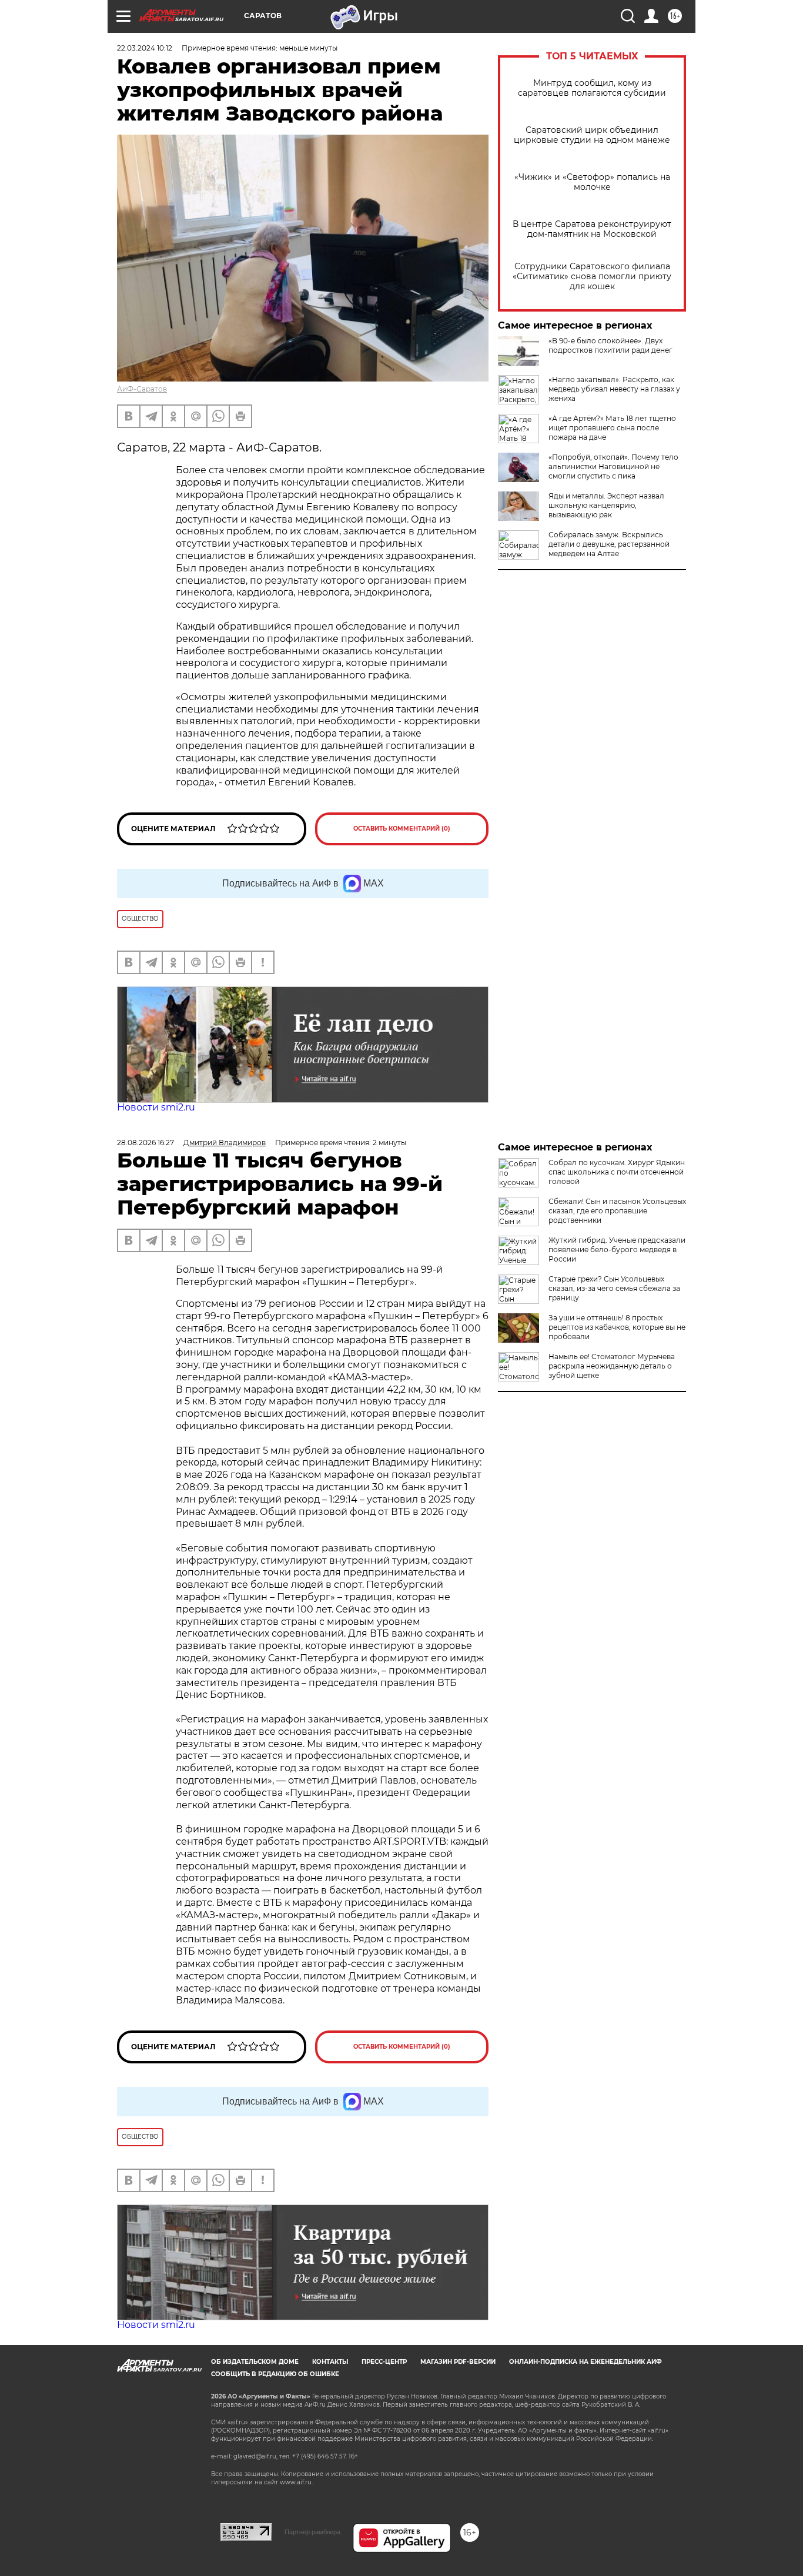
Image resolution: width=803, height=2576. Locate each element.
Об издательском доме (255, 2362)
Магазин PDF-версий (458, 2362)
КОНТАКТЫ (330, 2362)
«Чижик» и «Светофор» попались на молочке (592, 182)
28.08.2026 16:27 (145, 1143)
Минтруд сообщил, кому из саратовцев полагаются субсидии (592, 88)
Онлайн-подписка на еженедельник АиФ (585, 2362)
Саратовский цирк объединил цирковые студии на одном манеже (592, 135)
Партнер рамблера (312, 2532)
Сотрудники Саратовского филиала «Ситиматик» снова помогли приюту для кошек (592, 277)
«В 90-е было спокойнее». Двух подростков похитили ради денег (610, 345)
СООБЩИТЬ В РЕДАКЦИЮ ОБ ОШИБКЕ (275, 2374)
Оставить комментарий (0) (402, 829)
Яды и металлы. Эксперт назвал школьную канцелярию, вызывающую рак (606, 505)
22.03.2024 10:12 (145, 48)
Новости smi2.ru (156, 1107)
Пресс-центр (384, 2362)
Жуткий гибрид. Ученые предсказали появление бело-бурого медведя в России (617, 1249)
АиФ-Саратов (142, 389)
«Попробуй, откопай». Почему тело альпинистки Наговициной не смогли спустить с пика (613, 466)
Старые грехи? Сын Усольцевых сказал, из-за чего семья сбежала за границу (614, 1288)
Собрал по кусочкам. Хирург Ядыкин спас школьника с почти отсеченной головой (617, 1172)
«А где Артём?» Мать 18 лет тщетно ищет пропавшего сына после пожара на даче (612, 428)
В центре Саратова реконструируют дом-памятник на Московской (592, 229)
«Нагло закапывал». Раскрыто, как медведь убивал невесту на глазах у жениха (614, 389)
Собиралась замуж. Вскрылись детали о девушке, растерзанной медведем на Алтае (609, 544)
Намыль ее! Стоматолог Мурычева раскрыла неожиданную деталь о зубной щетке (612, 1366)
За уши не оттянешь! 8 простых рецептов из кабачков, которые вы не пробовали (617, 1327)
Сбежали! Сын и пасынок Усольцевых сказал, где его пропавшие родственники (617, 1211)
